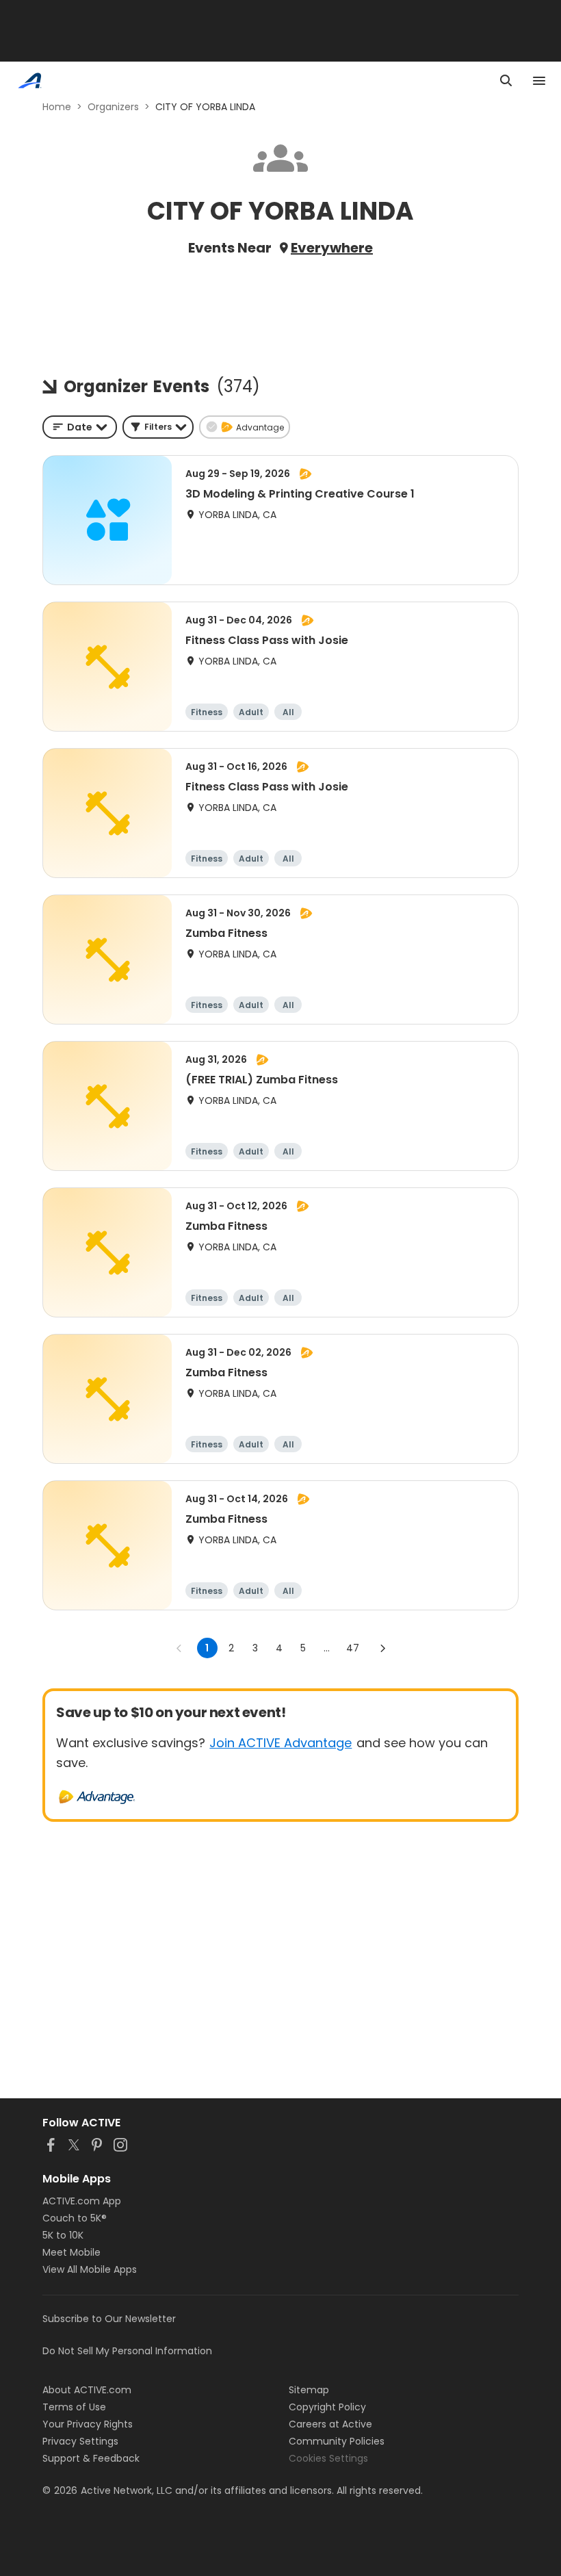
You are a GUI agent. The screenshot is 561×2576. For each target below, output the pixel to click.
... (327, 1648)
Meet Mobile (71, 2252)
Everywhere (332, 248)
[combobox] (80, 427)
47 (353, 1648)
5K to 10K (63, 2235)
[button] (158, 427)
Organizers (113, 107)
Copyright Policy (327, 2407)
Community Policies (337, 2441)
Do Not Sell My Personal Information (127, 2351)
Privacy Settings (80, 2441)
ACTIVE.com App (82, 2201)
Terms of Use (74, 2407)
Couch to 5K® (75, 2218)
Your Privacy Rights (88, 2424)
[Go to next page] (382, 1648)
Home (57, 107)
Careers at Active (330, 2424)
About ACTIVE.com (87, 2390)
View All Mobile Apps (90, 2269)
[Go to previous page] (179, 1648)
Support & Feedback (91, 2458)
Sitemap (309, 2390)
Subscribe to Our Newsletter (109, 2319)
